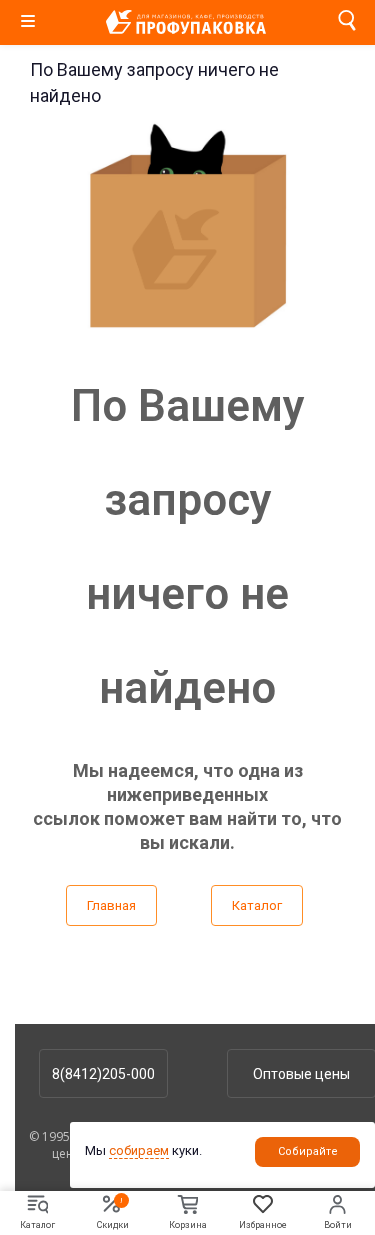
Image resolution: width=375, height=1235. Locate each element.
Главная (111, 905)
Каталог (257, 905)
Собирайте (308, 1151)
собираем (139, 1150)
